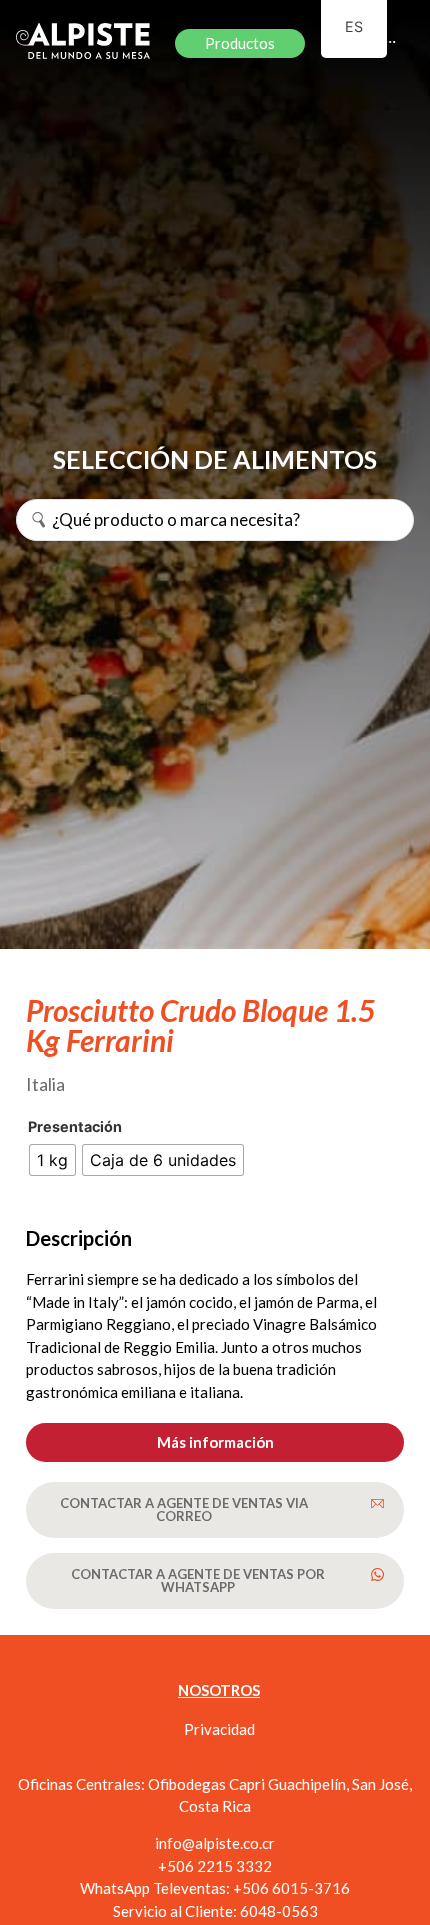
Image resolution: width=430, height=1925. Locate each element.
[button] (215, 1442)
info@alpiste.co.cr (215, 1843)
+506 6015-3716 (291, 1888)
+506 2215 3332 (215, 1866)
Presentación (75, 1127)
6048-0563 (279, 1911)
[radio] (52, 1160)
